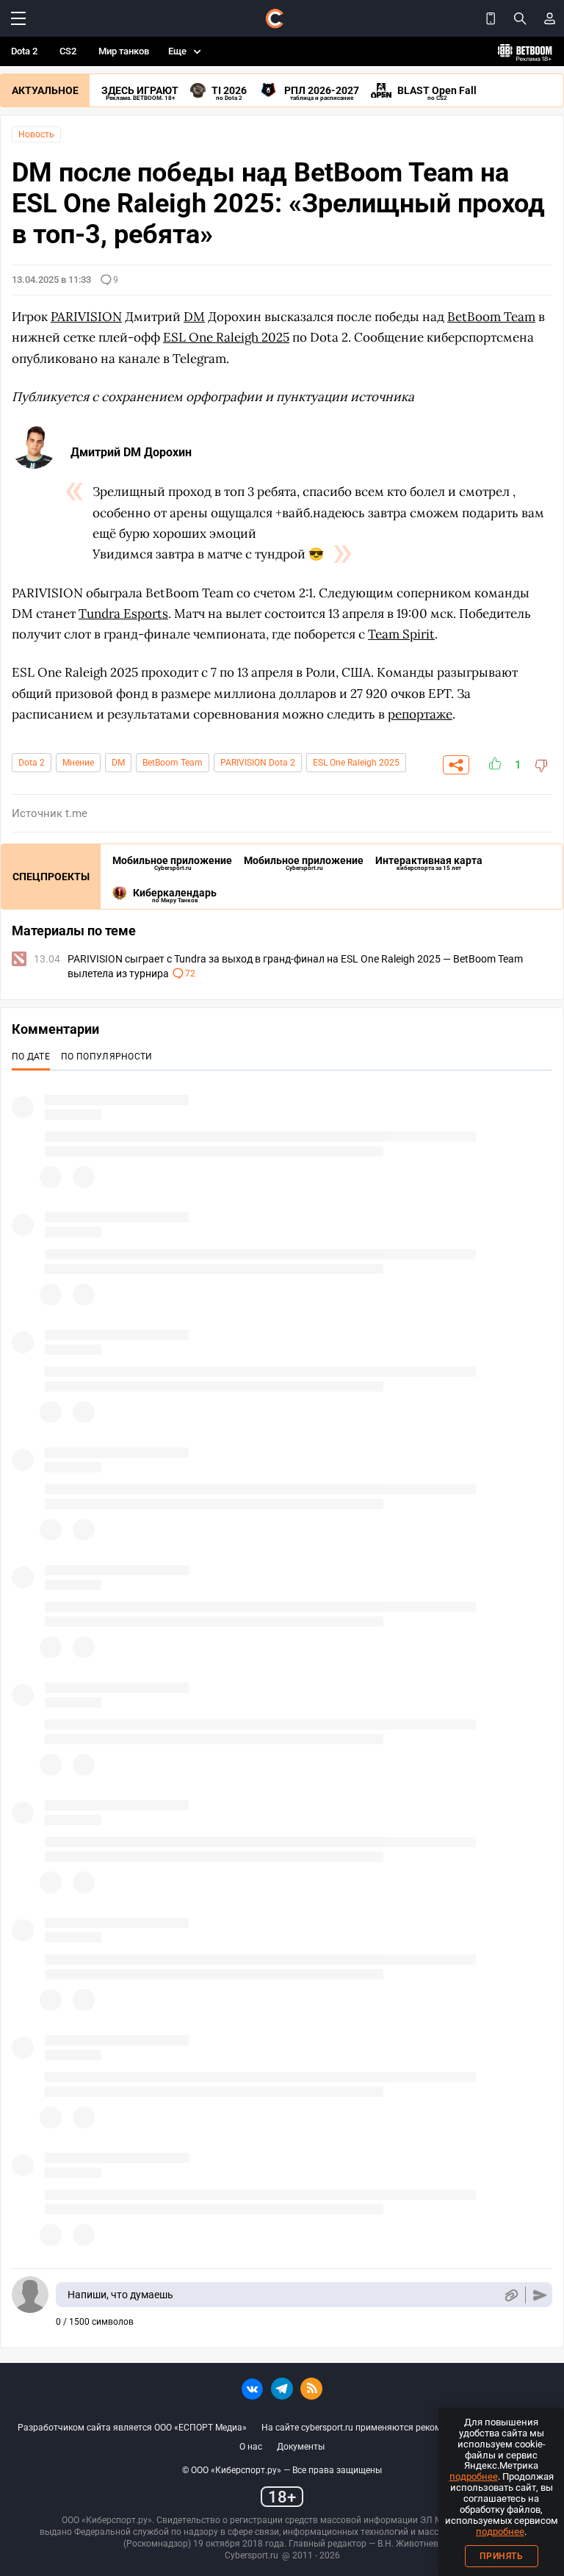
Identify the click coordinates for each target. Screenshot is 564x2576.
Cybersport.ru (252, 2555)
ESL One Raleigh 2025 (356, 763)
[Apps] (491, 18)
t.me (76, 813)
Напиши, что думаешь (120, 2295)
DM (118, 763)
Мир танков (124, 51)
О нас (251, 2447)
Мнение (78, 763)
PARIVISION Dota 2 (258, 763)
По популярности (107, 1057)
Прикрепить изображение (511, 2295)
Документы (301, 2447)
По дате (31, 1057)
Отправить (540, 2295)
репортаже (420, 714)
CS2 (68, 51)
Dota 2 (24, 51)
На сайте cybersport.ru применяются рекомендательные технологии (404, 2428)
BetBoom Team (173, 763)
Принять (502, 2556)
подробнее (474, 2476)
